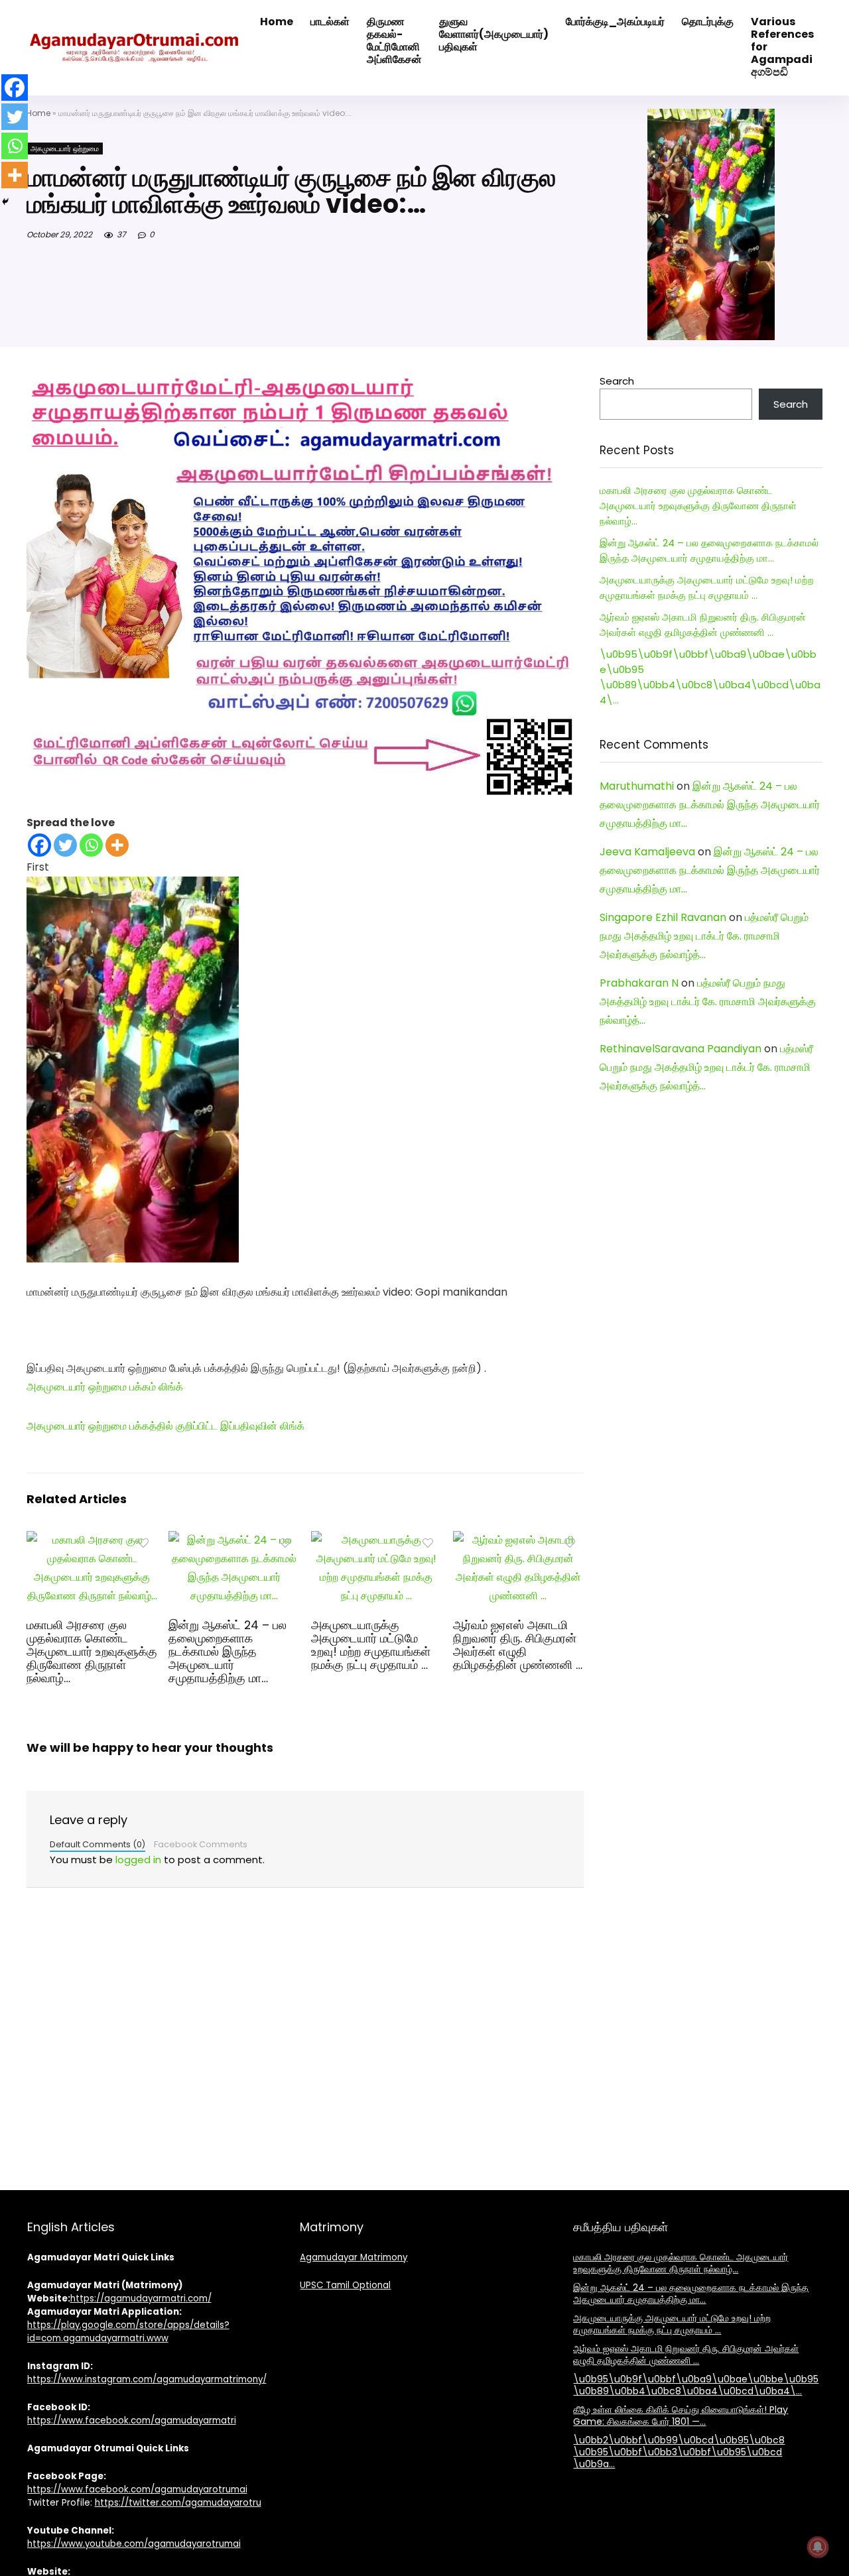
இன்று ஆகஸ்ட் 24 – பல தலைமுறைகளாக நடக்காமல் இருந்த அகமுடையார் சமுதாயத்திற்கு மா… (228, 1652)
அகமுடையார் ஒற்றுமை (65, 149)
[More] (117, 845)
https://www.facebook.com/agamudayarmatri (132, 2421)
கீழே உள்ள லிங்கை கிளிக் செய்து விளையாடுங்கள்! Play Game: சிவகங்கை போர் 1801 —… (681, 2416)
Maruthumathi (637, 786)
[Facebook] (39, 845)
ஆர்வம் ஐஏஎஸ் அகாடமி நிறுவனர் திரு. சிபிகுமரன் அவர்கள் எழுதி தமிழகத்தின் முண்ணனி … (518, 1645)
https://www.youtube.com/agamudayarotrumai (134, 2544)
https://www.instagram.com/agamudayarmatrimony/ (147, 2379)
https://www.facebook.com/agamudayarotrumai (137, 2489)
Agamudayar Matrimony (354, 2257)
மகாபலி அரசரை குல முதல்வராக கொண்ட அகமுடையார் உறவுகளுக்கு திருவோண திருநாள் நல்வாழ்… (92, 1652)
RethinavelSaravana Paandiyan (681, 1049)
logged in (138, 1860)
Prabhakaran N (639, 983)
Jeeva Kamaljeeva (647, 852)
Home (38, 113)
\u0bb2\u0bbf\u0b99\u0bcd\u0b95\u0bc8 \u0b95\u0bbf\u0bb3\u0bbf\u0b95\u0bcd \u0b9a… (679, 2452)
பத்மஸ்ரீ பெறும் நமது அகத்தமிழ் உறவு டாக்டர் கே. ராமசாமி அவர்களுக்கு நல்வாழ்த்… (704, 936)
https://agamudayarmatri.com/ (141, 2299)
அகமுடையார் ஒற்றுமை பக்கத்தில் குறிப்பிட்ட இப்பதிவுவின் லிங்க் (165, 1426)
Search (617, 381)
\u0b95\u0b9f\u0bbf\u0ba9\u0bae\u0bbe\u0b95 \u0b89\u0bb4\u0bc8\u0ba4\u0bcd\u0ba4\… (696, 2385)
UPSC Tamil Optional (345, 2285)
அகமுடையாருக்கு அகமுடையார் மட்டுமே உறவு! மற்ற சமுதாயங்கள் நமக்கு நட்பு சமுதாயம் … (371, 1645)
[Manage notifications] (818, 2547)
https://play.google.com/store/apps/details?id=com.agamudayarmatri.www (128, 2332)
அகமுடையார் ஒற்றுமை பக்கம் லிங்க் (105, 1387)
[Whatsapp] (91, 845)
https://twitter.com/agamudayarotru (178, 2503)
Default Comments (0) (98, 1844)
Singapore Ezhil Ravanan (663, 917)
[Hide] (5, 202)
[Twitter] (65, 845)
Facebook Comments (201, 1844)
